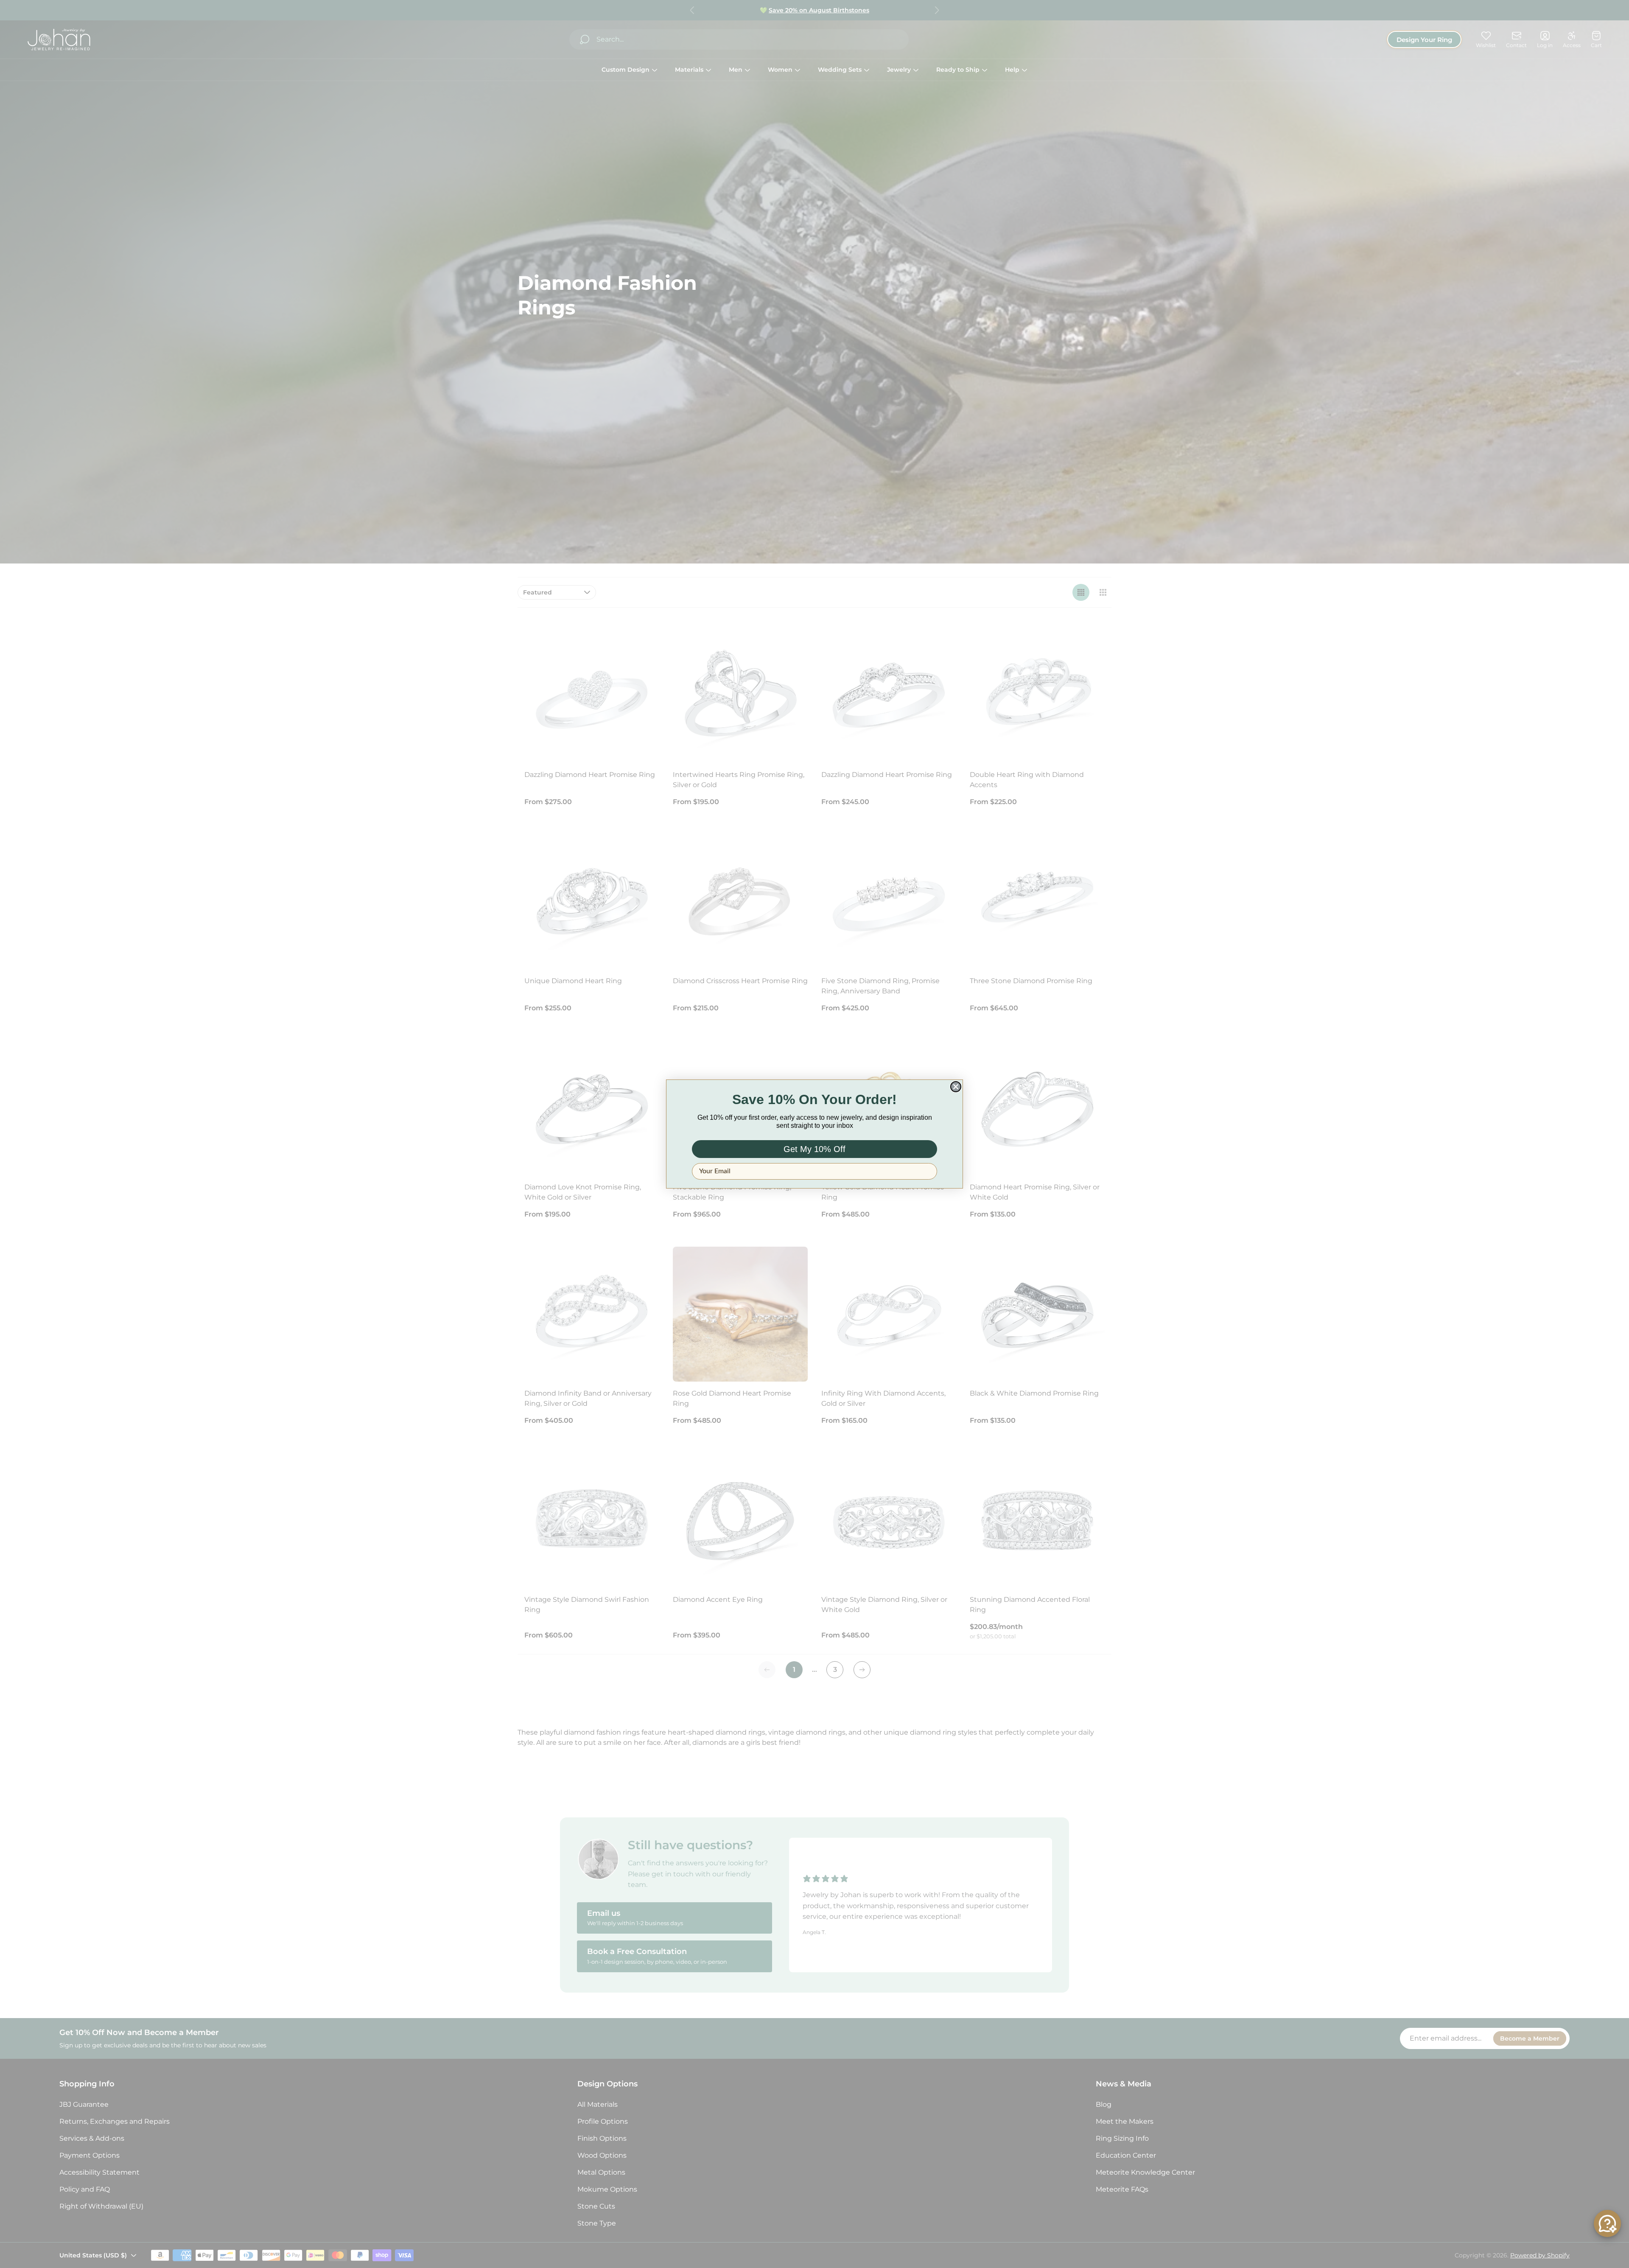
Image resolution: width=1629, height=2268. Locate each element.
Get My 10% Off (814, 1149)
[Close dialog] (956, 1087)
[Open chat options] (1607, 2223)
